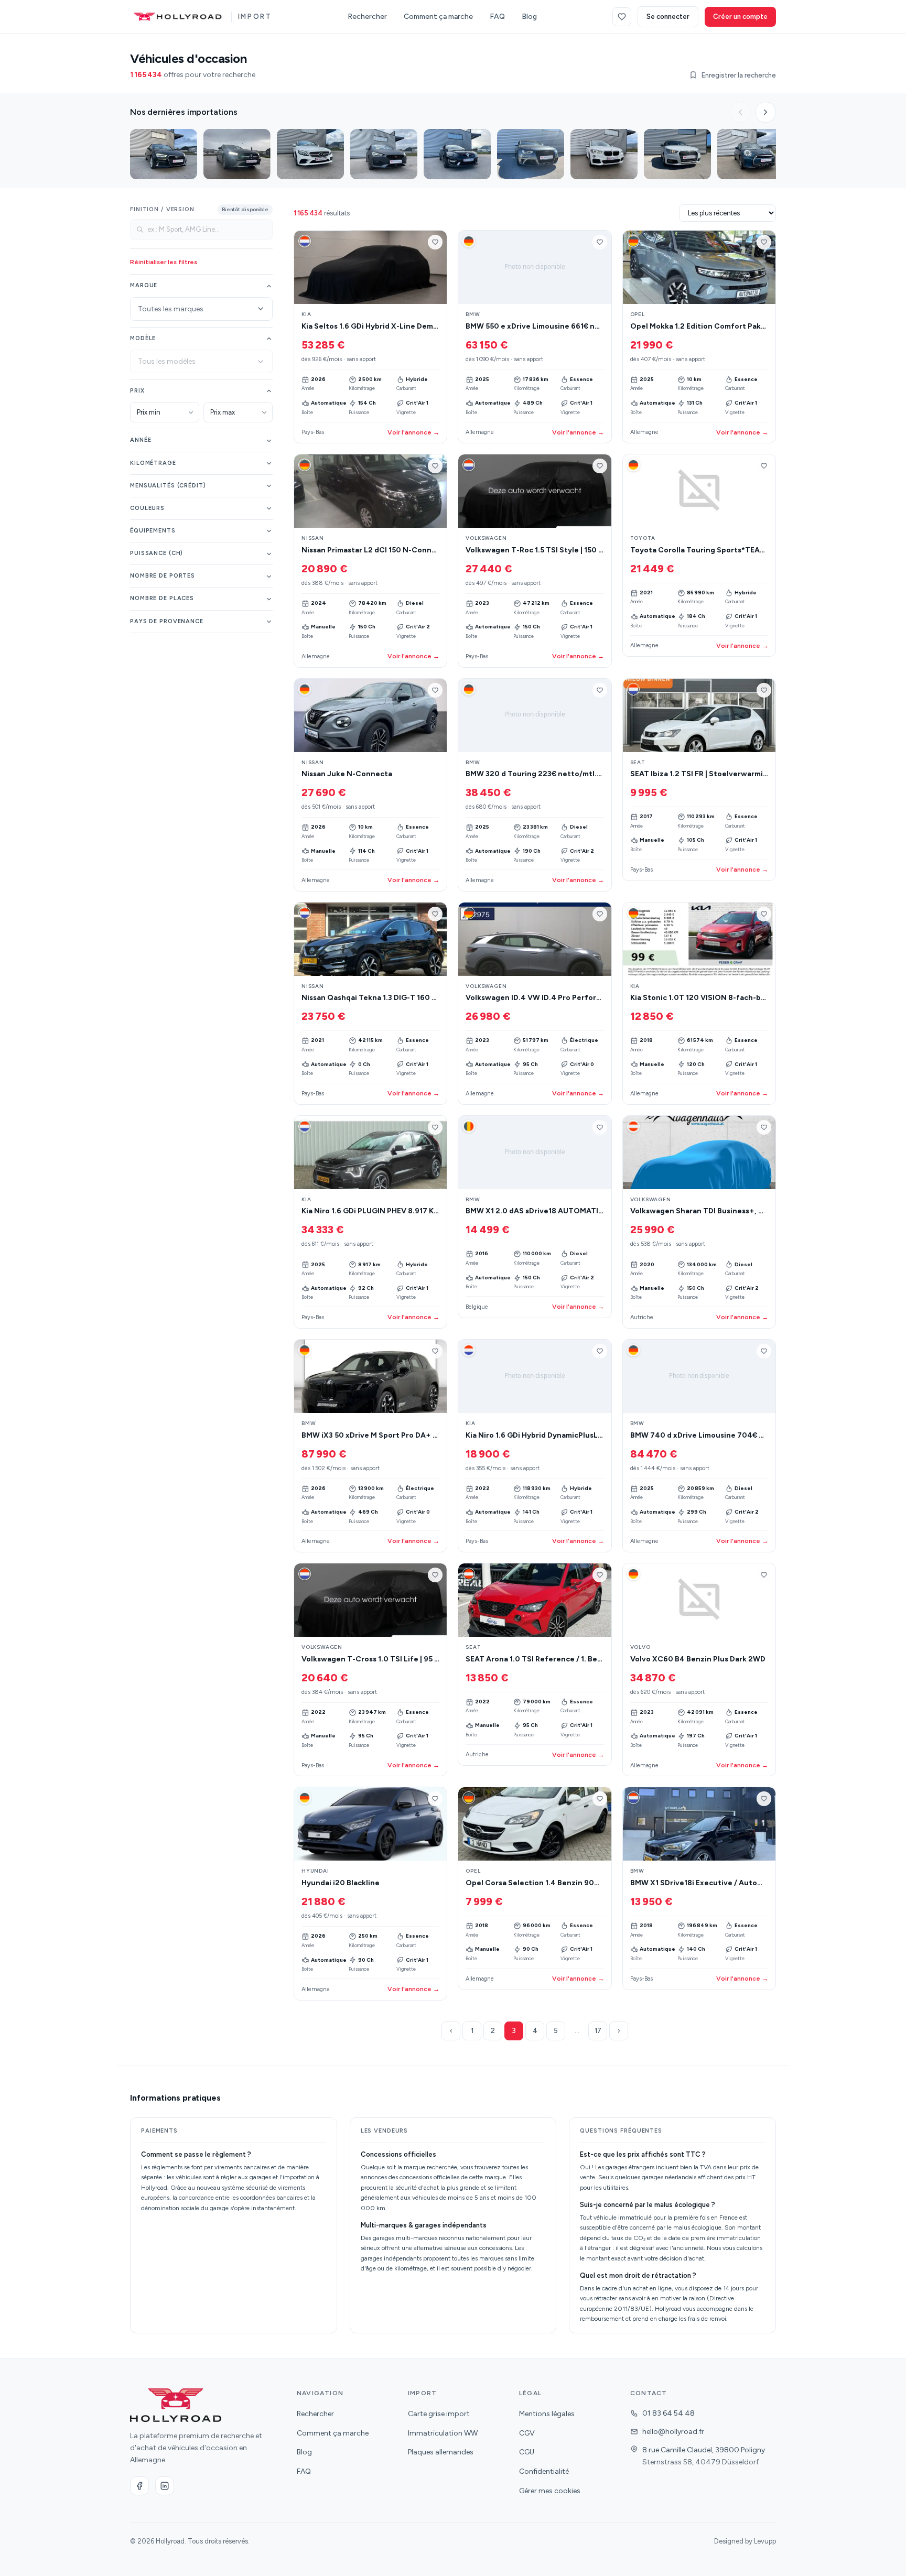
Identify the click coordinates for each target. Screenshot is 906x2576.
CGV (527, 2433)
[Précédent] (740, 112)
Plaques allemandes (441, 2452)
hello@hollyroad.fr (673, 2432)
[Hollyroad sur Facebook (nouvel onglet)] (139, 2486)
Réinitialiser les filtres (164, 262)
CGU (527, 2452)
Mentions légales (547, 2414)
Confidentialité (544, 2471)
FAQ (497, 17)
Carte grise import (439, 2414)
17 (598, 2031)
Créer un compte (740, 17)
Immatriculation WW (443, 2433)
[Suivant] (765, 112)
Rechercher (367, 17)
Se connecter (668, 17)
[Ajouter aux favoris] (435, 242)
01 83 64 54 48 (668, 2413)
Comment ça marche (438, 17)
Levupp (765, 2541)
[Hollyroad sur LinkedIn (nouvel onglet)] (165, 2486)
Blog (529, 17)
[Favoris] (622, 17)
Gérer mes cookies (550, 2491)
